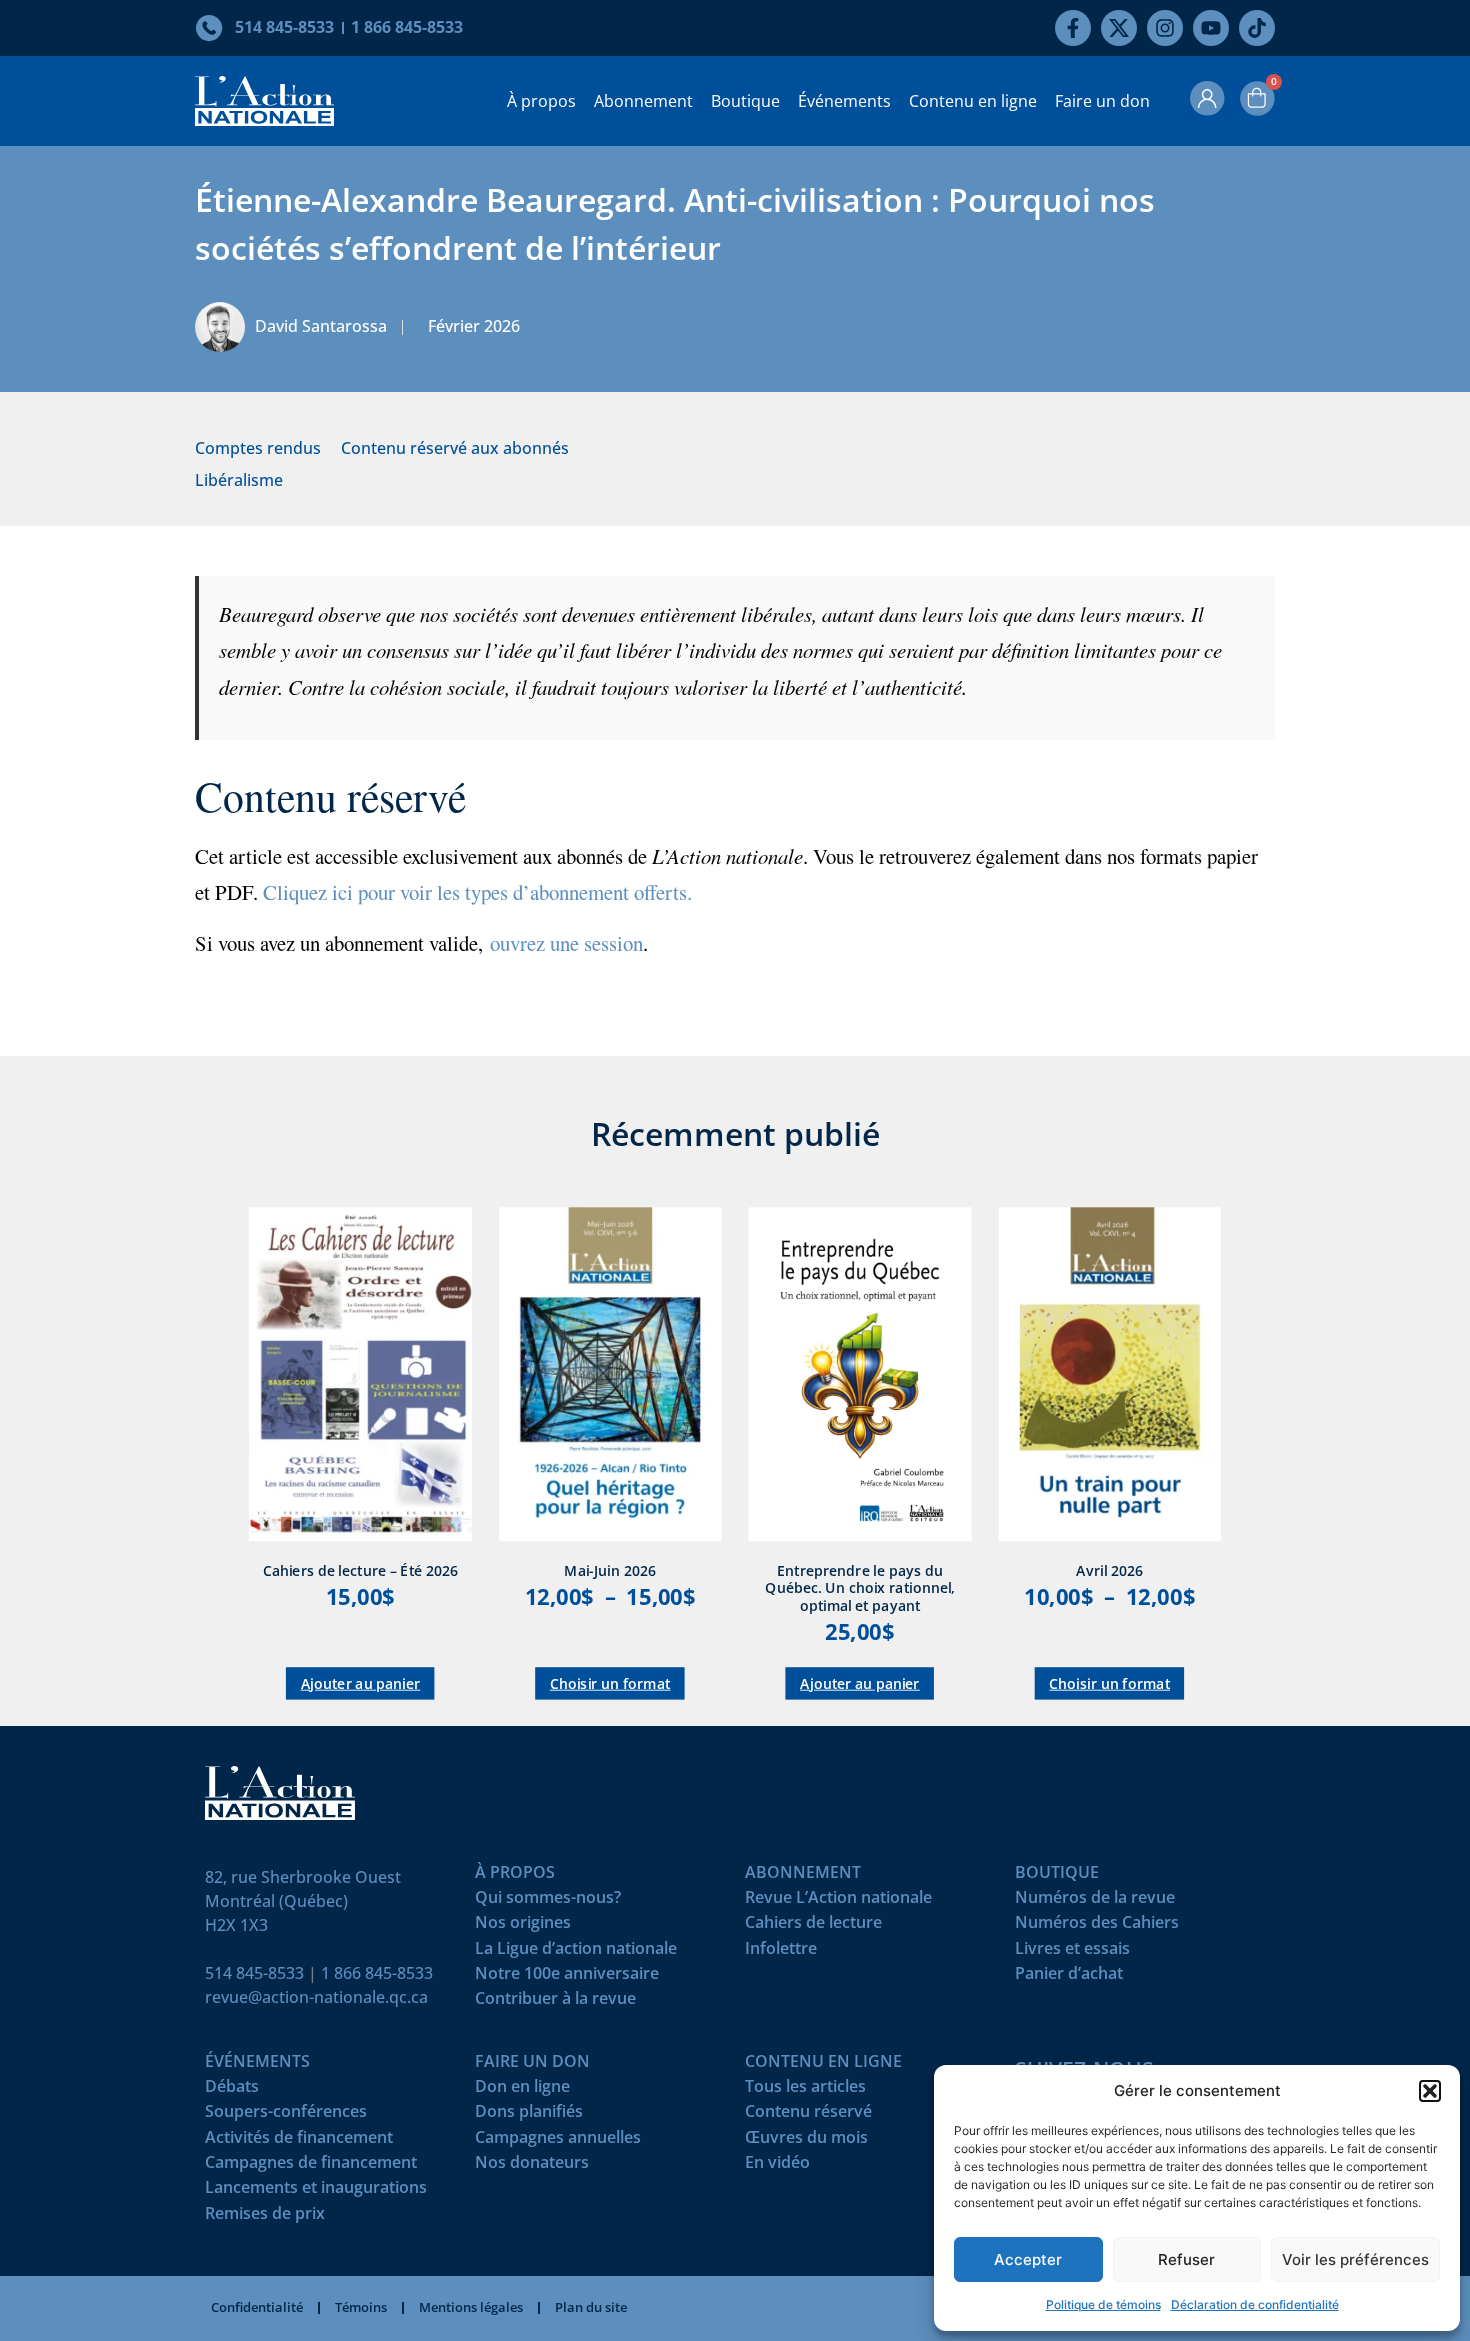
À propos (541, 101)
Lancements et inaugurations (316, 2191)
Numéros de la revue (1095, 1901)
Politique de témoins (1103, 2304)
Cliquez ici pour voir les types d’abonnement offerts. (477, 892)
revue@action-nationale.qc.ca (316, 1997)
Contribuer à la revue (555, 2002)
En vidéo (777, 2166)
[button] (1430, 2091)
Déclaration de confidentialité (1255, 2304)
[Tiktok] (1257, 28)
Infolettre (781, 1952)
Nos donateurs (532, 2166)
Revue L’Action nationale (838, 1901)
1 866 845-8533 (377, 1973)
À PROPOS (515, 1876)
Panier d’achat (1069, 1977)
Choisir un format (610, 1683)
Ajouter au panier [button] (361, 1683)
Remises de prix (265, 2217)
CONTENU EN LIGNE (823, 2065)
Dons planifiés (529, 2115)
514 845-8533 (254, 1973)
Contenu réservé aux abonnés (455, 448)
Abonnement (643, 101)
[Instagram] (1165, 28)
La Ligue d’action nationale (576, 1952)
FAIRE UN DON (532, 2065)
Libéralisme (239, 480)
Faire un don (1102, 101)
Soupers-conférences (286, 2115)
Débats (232, 2090)
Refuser (1186, 2259)
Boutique (745, 101)
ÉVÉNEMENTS (257, 2065)
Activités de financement (299, 2141)
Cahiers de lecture (813, 1926)
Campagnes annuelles (558, 2141)
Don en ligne (522, 2090)
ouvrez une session (566, 943)
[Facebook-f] (1073, 28)
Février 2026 (474, 326)
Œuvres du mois (806, 2141)
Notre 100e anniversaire (567, 1977)
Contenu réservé (808, 2115)
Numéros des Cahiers (1097, 1926)
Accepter (1028, 2259)
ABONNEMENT (803, 1876)
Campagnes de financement (311, 2166)
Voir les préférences (1355, 2259)
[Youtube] (1211, 28)
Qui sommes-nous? (548, 1901)
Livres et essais (1072, 1952)
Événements (844, 101)
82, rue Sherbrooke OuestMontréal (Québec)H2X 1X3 (303, 1901)
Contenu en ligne (973, 101)
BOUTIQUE (1057, 1876)
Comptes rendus (258, 448)
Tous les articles (805, 2090)
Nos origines (523, 1926)
